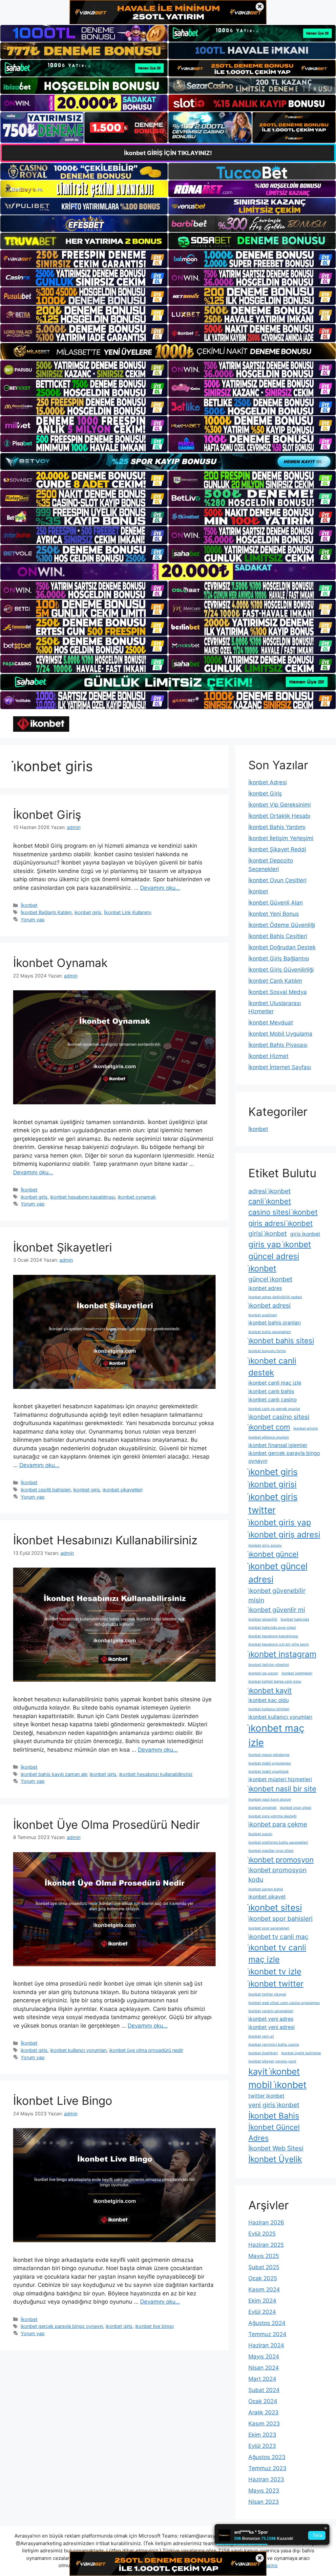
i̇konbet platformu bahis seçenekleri (278, 1842)
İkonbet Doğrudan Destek (282, 947)
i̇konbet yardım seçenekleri (271, 2011)
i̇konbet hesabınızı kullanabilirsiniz (156, 1774)
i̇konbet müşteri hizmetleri (280, 1779)
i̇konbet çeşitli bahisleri (46, 1490)
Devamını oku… (160, 888)
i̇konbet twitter (276, 1984)
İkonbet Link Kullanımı (128, 912)
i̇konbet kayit (270, 1690)
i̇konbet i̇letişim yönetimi (269, 1665)
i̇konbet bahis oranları (275, 1323)
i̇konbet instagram (282, 1654)
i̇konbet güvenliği (263, 1619)
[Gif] (168, 351)
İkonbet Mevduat (271, 1023)
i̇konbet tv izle (275, 1971)
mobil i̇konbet (277, 2085)
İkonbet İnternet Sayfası (280, 1067)
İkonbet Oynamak (60, 963)
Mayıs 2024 (264, 2357)
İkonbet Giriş (47, 815)
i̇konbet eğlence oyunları (269, 1437)
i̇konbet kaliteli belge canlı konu (275, 1681)
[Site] (84, 259)
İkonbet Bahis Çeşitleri (278, 936)
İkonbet (29, 905)
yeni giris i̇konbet (274, 2105)
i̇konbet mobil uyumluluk (269, 1771)
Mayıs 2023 (264, 2491)
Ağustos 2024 (267, 2323)
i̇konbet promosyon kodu (277, 1875)
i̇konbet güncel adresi (278, 1573)
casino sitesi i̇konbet (283, 1212)
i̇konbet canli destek (272, 1367)
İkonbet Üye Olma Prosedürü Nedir (106, 1825)
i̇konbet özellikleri (263, 2053)
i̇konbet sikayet (267, 1897)
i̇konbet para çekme (278, 1824)
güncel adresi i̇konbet (274, 1262)
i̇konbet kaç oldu (269, 1700)
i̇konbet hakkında (295, 1619)
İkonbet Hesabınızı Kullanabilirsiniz (105, 1540)
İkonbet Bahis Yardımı (277, 827)
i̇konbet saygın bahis (266, 1889)
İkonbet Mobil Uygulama (280, 1034)
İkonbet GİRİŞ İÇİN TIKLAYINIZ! (168, 153)
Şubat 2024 (264, 2390)
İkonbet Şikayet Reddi (277, 849)
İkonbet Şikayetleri (63, 1247)
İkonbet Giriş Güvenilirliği (281, 970)
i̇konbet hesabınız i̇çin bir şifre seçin (279, 1644)
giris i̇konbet (305, 1234)
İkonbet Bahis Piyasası (278, 1045)
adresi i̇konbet (270, 1191)
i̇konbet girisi (273, 1484)
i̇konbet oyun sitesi (296, 1808)
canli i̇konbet (270, 1201)
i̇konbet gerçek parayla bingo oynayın (62, 2326)
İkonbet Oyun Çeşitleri (277, 880)
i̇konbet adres (265, 1288)
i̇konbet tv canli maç (278, 1937)
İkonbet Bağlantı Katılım (46, 912)
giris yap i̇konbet (280, 1244)
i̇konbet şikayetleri (123, 1490)
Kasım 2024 (264, 2289)
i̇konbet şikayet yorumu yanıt (272, 2061)
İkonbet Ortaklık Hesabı (279, 816)
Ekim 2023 (262, 2435)
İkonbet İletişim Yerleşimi (281, 838)
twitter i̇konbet (266, 2096)
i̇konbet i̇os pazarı (263, 1673)
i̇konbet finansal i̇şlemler (278, 1445)
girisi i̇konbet (268, 1233)
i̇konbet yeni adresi (272, 2027)
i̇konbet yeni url (261, 2036)
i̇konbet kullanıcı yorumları (78, 2050)
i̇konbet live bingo (155, 2326)
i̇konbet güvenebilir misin (277, 1595)
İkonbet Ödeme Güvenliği (282, 925)
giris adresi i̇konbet (281, 1223)
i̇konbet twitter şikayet (267, 1994)
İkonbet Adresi (268, 782)
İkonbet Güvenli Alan (276, 903)
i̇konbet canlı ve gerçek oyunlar (274, 1409)
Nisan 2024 (264, 2368)
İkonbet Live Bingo (63, 2101)
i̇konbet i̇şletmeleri (297, 1673)
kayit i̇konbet (274, 2071)
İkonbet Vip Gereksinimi (280, 805)
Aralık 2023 (263, 2412)
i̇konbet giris (88, 912)
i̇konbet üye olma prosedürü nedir (146, 2050)
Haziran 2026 (266, 2222)
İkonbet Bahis (274, 2116)
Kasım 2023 (264, 2424)
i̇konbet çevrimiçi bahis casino (274, 2045)
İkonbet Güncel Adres (274, 2133)
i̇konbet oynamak (137, 1197)
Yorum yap (33, 920)
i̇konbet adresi (270, 1305)
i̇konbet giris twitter (273, 1503)
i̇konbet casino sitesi (279, 1417)
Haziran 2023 (266, 2479)
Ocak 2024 (263, 2401)
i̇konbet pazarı (260, 1834)
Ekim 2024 (262, 2301)
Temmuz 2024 (267, 2334)
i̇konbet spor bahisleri (281, 1919)
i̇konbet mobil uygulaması (270, 1763)
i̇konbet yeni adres (271, 2019)
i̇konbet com (269, 1427)
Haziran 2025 (266, 2245)
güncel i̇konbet (270, 1279)
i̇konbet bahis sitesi (281, 1341)
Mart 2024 (262, 2379)
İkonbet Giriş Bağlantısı (279, 958)
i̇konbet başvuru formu (267, 1351)
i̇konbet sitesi (275, 1907)
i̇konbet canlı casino (273, 1400)
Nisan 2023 (264, 2502)
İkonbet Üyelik (275, 2159)
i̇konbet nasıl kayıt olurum (270, 1799)
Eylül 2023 (262, 2446)
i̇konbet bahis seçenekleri (270, 1332)
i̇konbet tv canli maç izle (277, 1954)
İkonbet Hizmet (268, 1056)
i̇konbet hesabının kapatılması (83, 1197)
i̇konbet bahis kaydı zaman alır (54, 1774)
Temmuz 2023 (267, 2468)
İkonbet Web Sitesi (276, 2148)
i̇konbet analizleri (263, 1315)
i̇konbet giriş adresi (284, 1534)
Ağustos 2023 (267, 2457)
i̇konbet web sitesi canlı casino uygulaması (284, 2003)
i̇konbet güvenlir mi (277, 1610)
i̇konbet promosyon (281, 1860)
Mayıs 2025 (264, 2256)
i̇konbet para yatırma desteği (273, 1816)
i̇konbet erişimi (306, 1428)
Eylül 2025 (262, 2234)
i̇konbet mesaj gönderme (269, 1755)
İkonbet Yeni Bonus (274, 914)
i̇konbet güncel (273, 1554)
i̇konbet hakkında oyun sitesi (272, 1628)
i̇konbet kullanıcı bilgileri (269, 1709)
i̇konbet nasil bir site (282, 1789)
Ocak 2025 (263, 2278)
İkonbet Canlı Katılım (275, 981)
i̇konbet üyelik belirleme (301, 2053)
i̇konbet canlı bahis (271, 1391)
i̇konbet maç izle (276, 1735)
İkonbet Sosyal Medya (278, 992)
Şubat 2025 (264, 2267)
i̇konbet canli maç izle (275, 1383)
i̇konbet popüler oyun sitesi (271, 1851)
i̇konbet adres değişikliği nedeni (275, 1297)
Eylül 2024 (262, 2312)
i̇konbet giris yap (280, 1522)
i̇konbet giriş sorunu (265, 1545)
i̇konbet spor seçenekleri (269, 1928)
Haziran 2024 (266, 2345)
